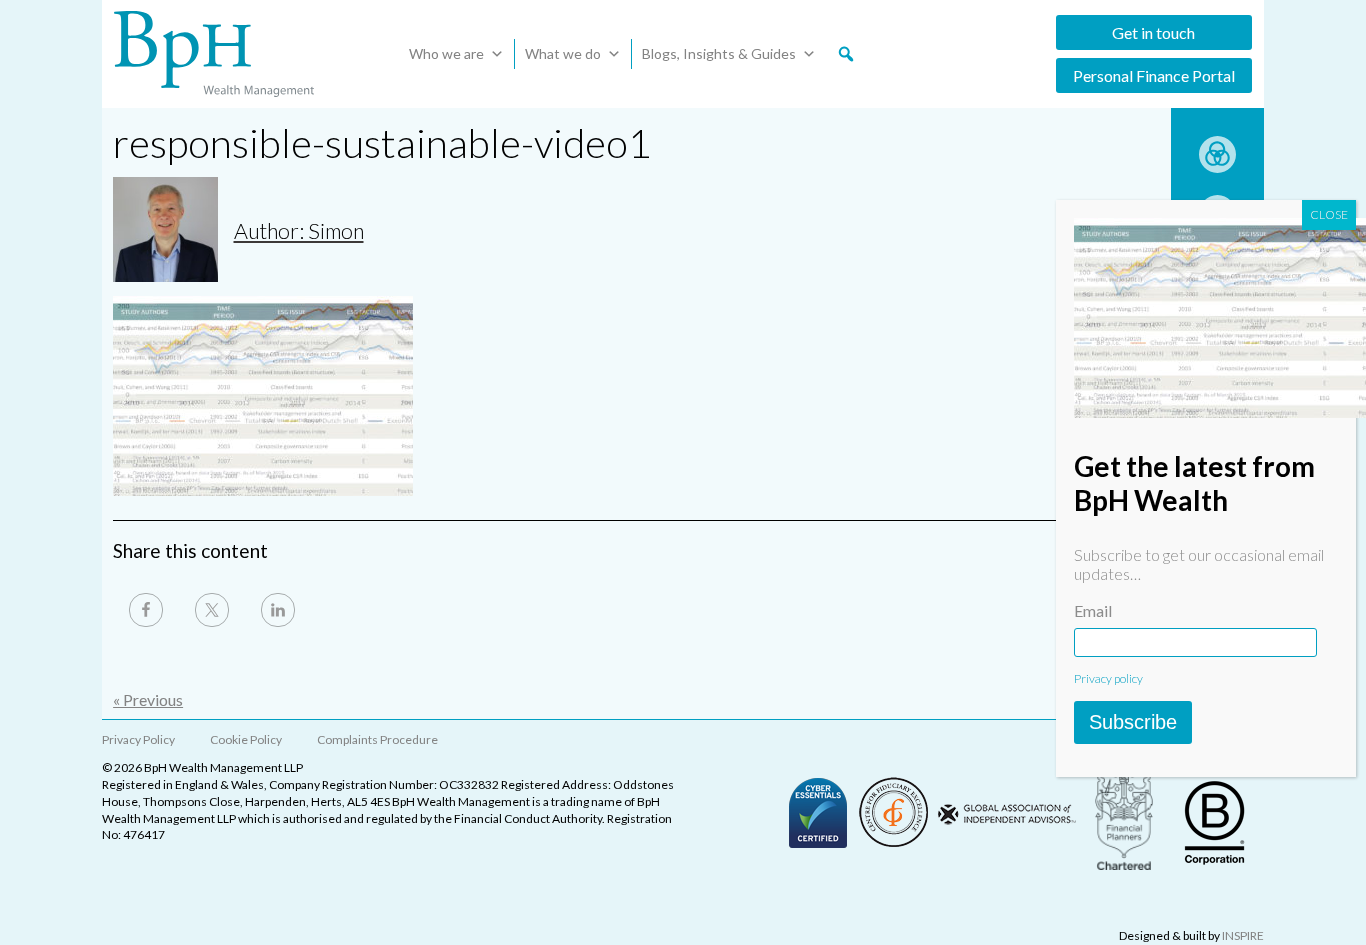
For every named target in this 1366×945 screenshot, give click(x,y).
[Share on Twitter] (212, 610)
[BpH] (214, 53)
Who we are (446, 53)
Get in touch (1153, 32)
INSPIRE (1243, 935)
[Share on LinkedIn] (278, 610)
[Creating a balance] (1217, 166)
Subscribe (1133, 722)
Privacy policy (1108, 678)
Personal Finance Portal (1154, 75)
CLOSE (1329, 214)
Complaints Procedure (377, 739)
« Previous (148, 699)
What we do (563, 53)
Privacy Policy (138, 739)
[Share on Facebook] (146, 610)
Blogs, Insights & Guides (719, 53)
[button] (846, 54)
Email (1093, 610)
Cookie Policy (246, 739)
